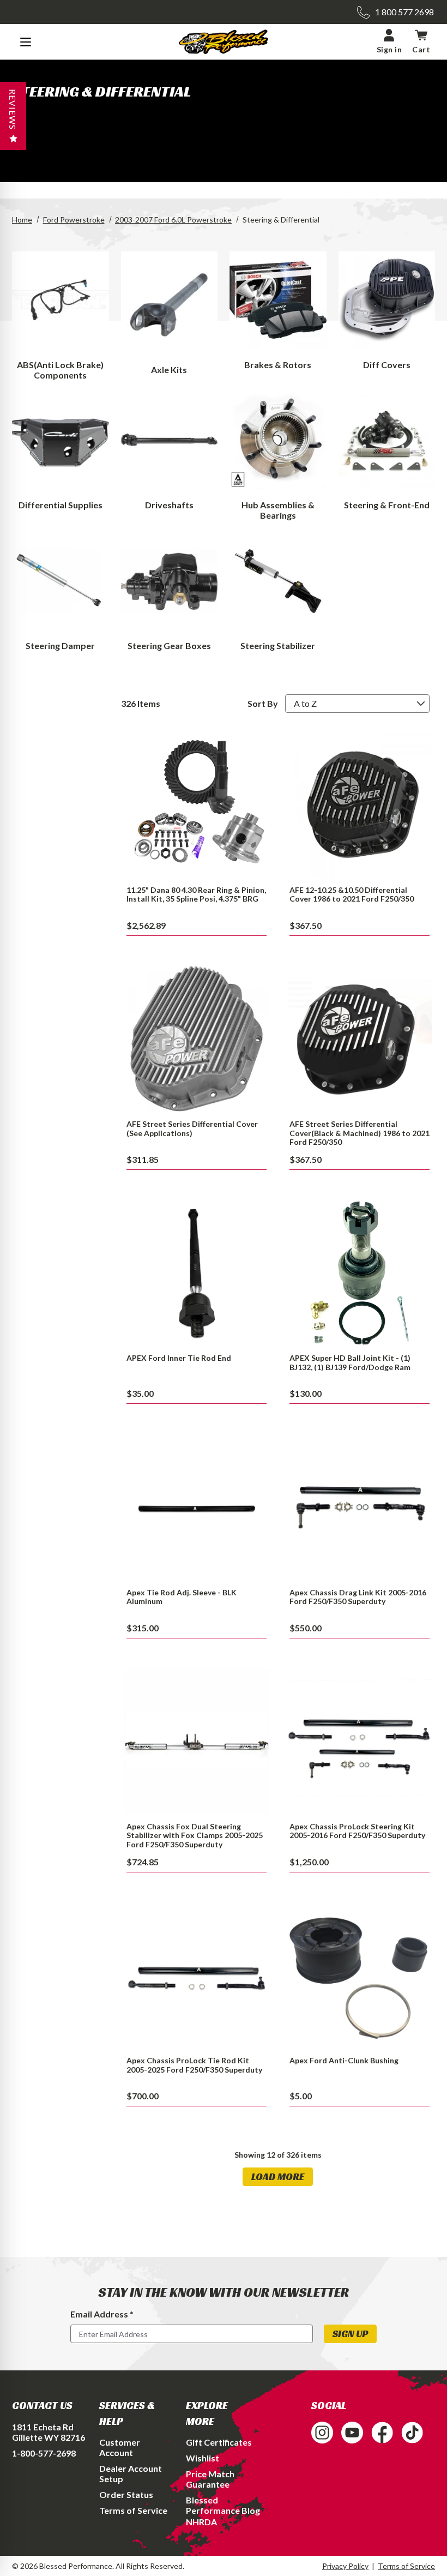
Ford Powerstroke (74, 220)
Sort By (263, 703)
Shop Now (197, 804)
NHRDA (201, 2522)
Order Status (126, 2494)
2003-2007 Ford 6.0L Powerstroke (173, 220)
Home (22, 220)
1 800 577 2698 (404, 12)
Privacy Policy (345, 2566)
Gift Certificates (219, 2442)
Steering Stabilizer (278, 645)
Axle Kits (169, 370)
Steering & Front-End (387, 505)
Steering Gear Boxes (169, 645)
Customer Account (120, 2447)
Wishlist (203, 2458)
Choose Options (360, 1507)
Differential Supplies (61, 505)
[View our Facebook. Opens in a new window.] (382, 2433)
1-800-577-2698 (44, 2453)
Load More (278, 2176)
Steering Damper (60, 645)
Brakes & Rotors (278, 365)
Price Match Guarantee (210, 2479)
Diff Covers (387, 365)
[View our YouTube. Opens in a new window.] (352, 2433)
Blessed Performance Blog (223, 2505)
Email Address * (102, 2314)
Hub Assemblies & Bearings (278, 510)
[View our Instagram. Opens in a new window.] (322, 2433)
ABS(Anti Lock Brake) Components (60, 370)
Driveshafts (169, 505)
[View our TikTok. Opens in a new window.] (412, 2433)
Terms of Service (133, 2510)
